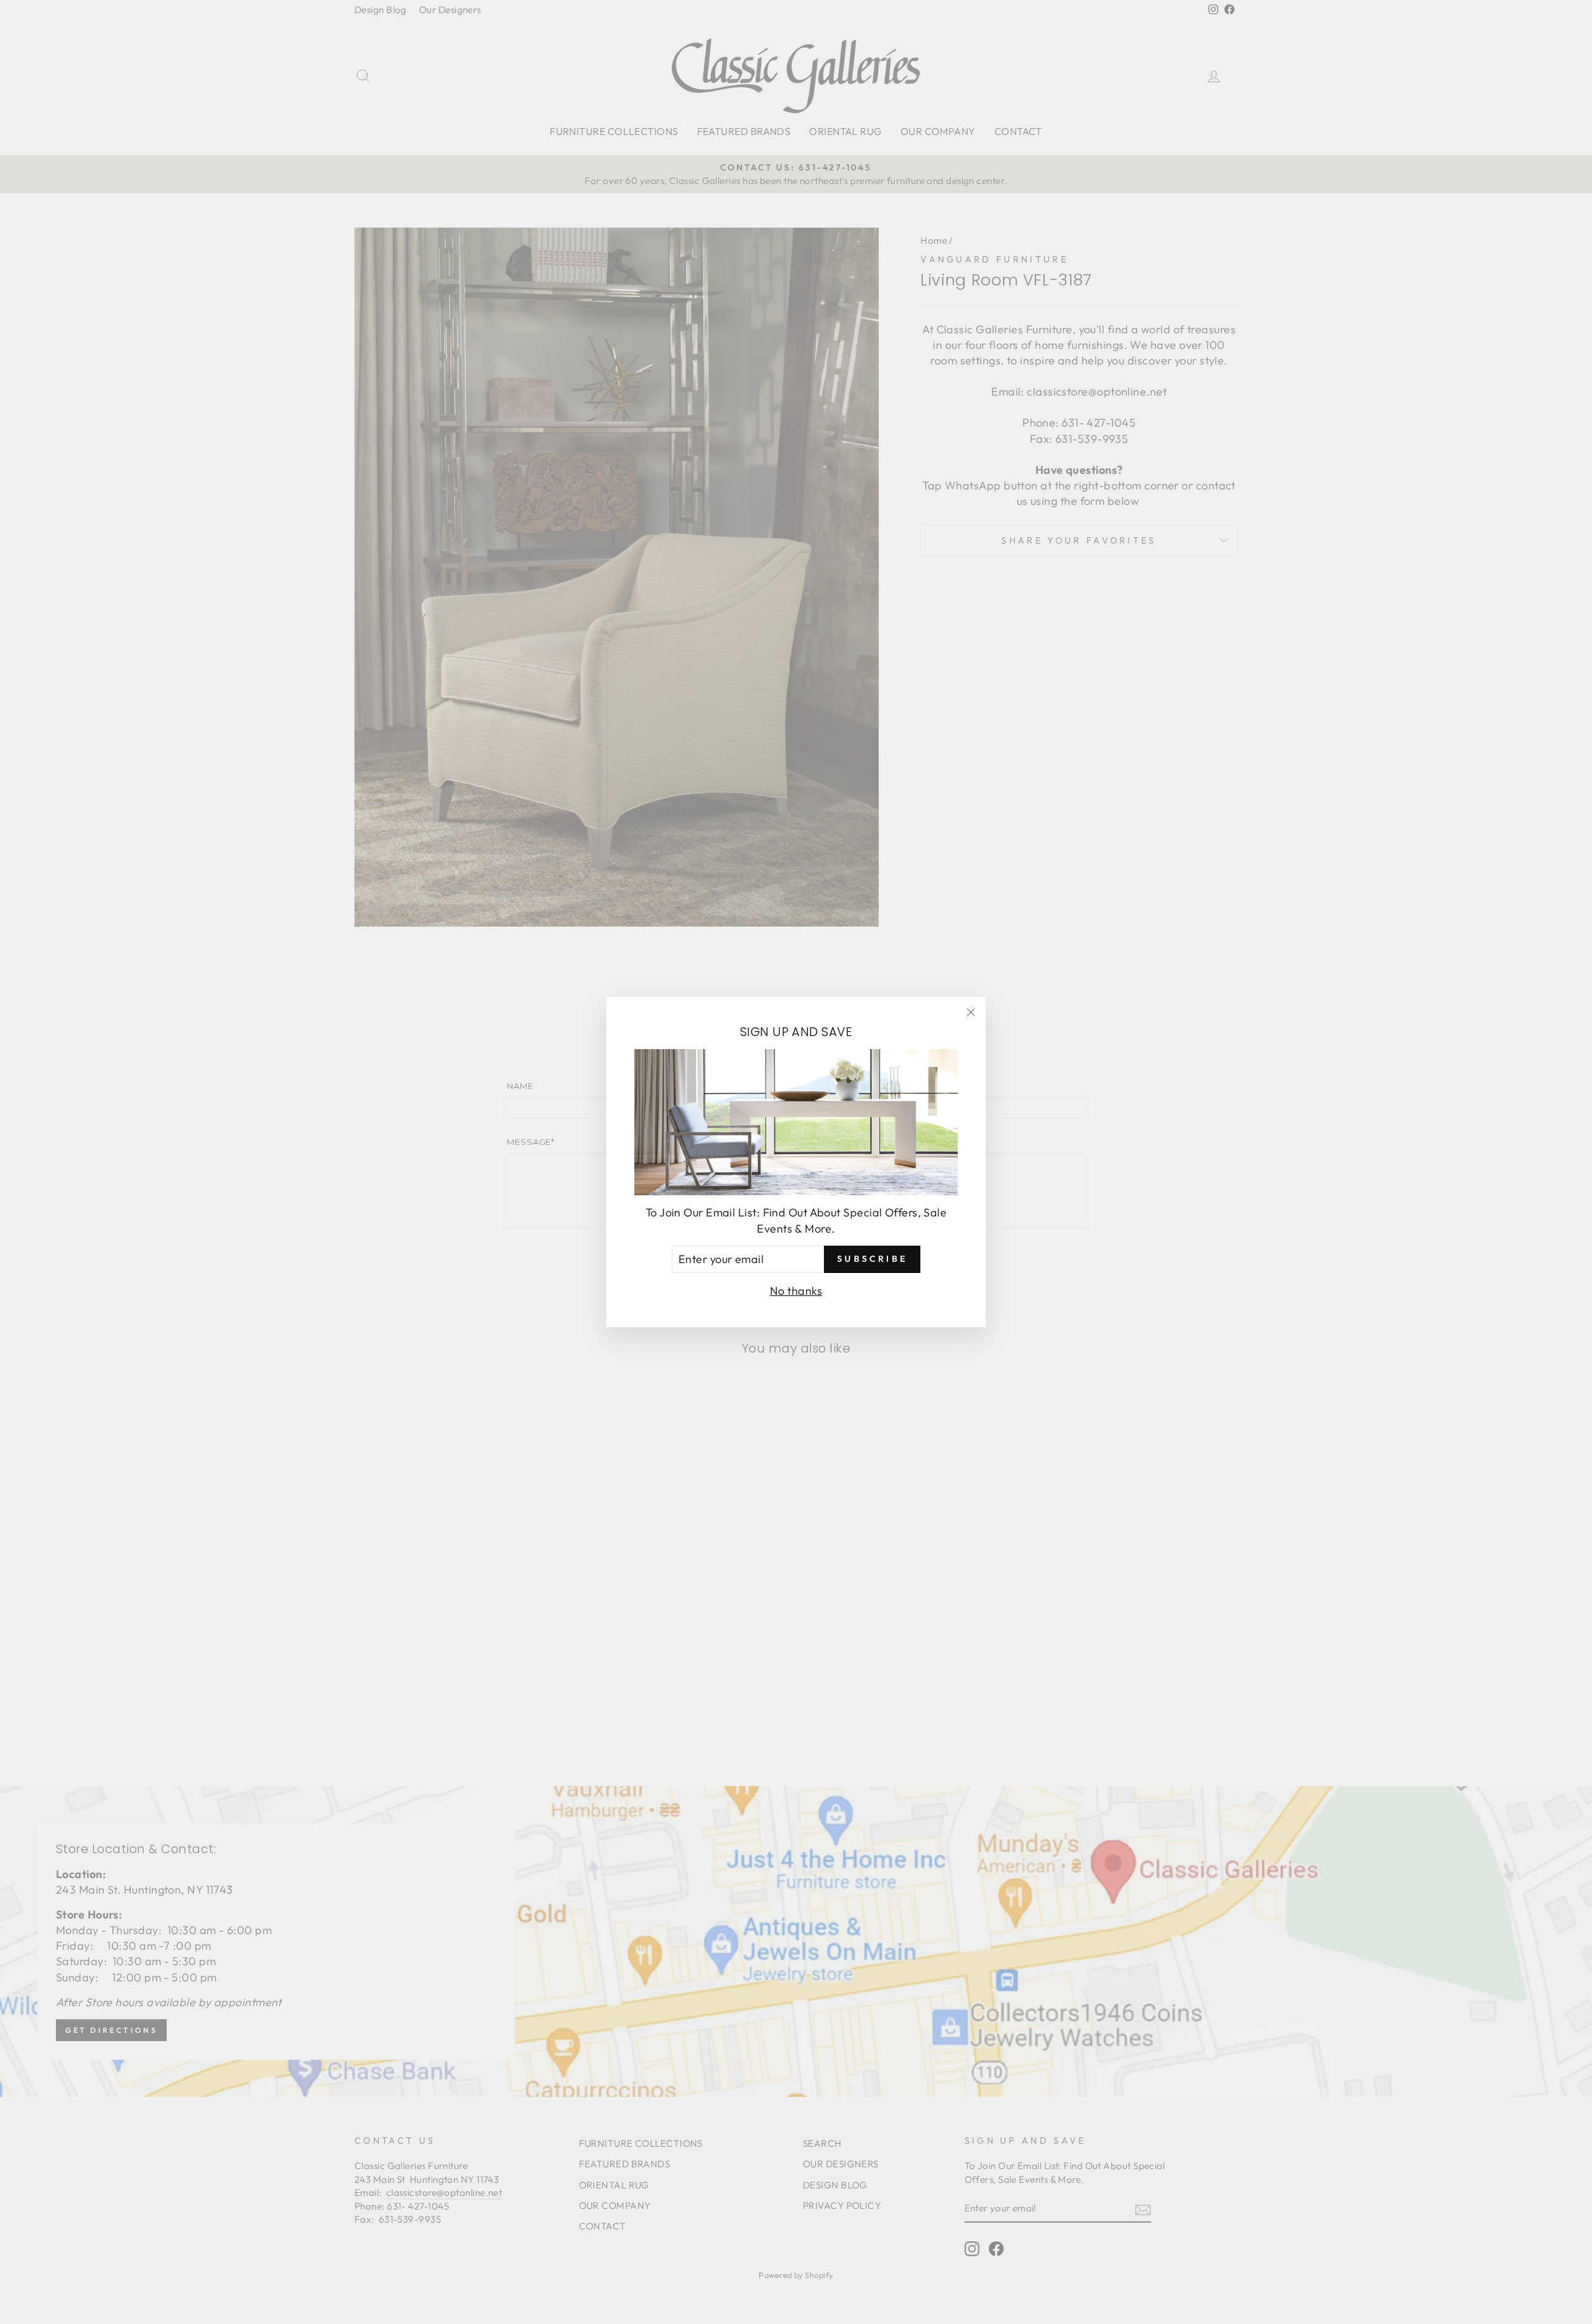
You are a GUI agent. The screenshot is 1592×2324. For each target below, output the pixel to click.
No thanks (796, 1291)
